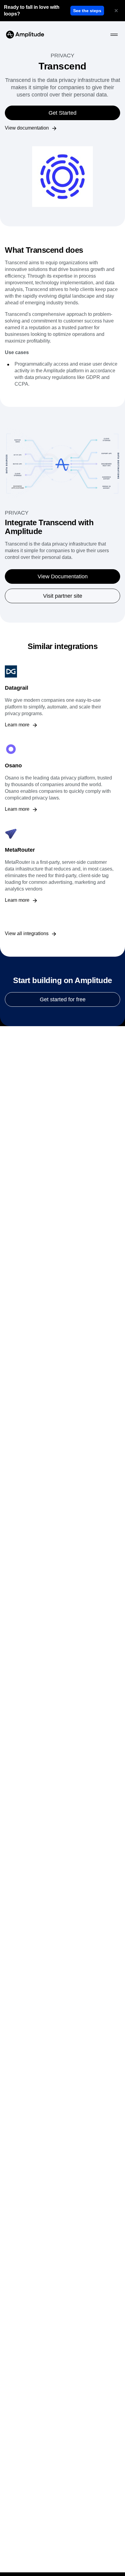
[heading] (36, 11)
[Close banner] (116, 11)
